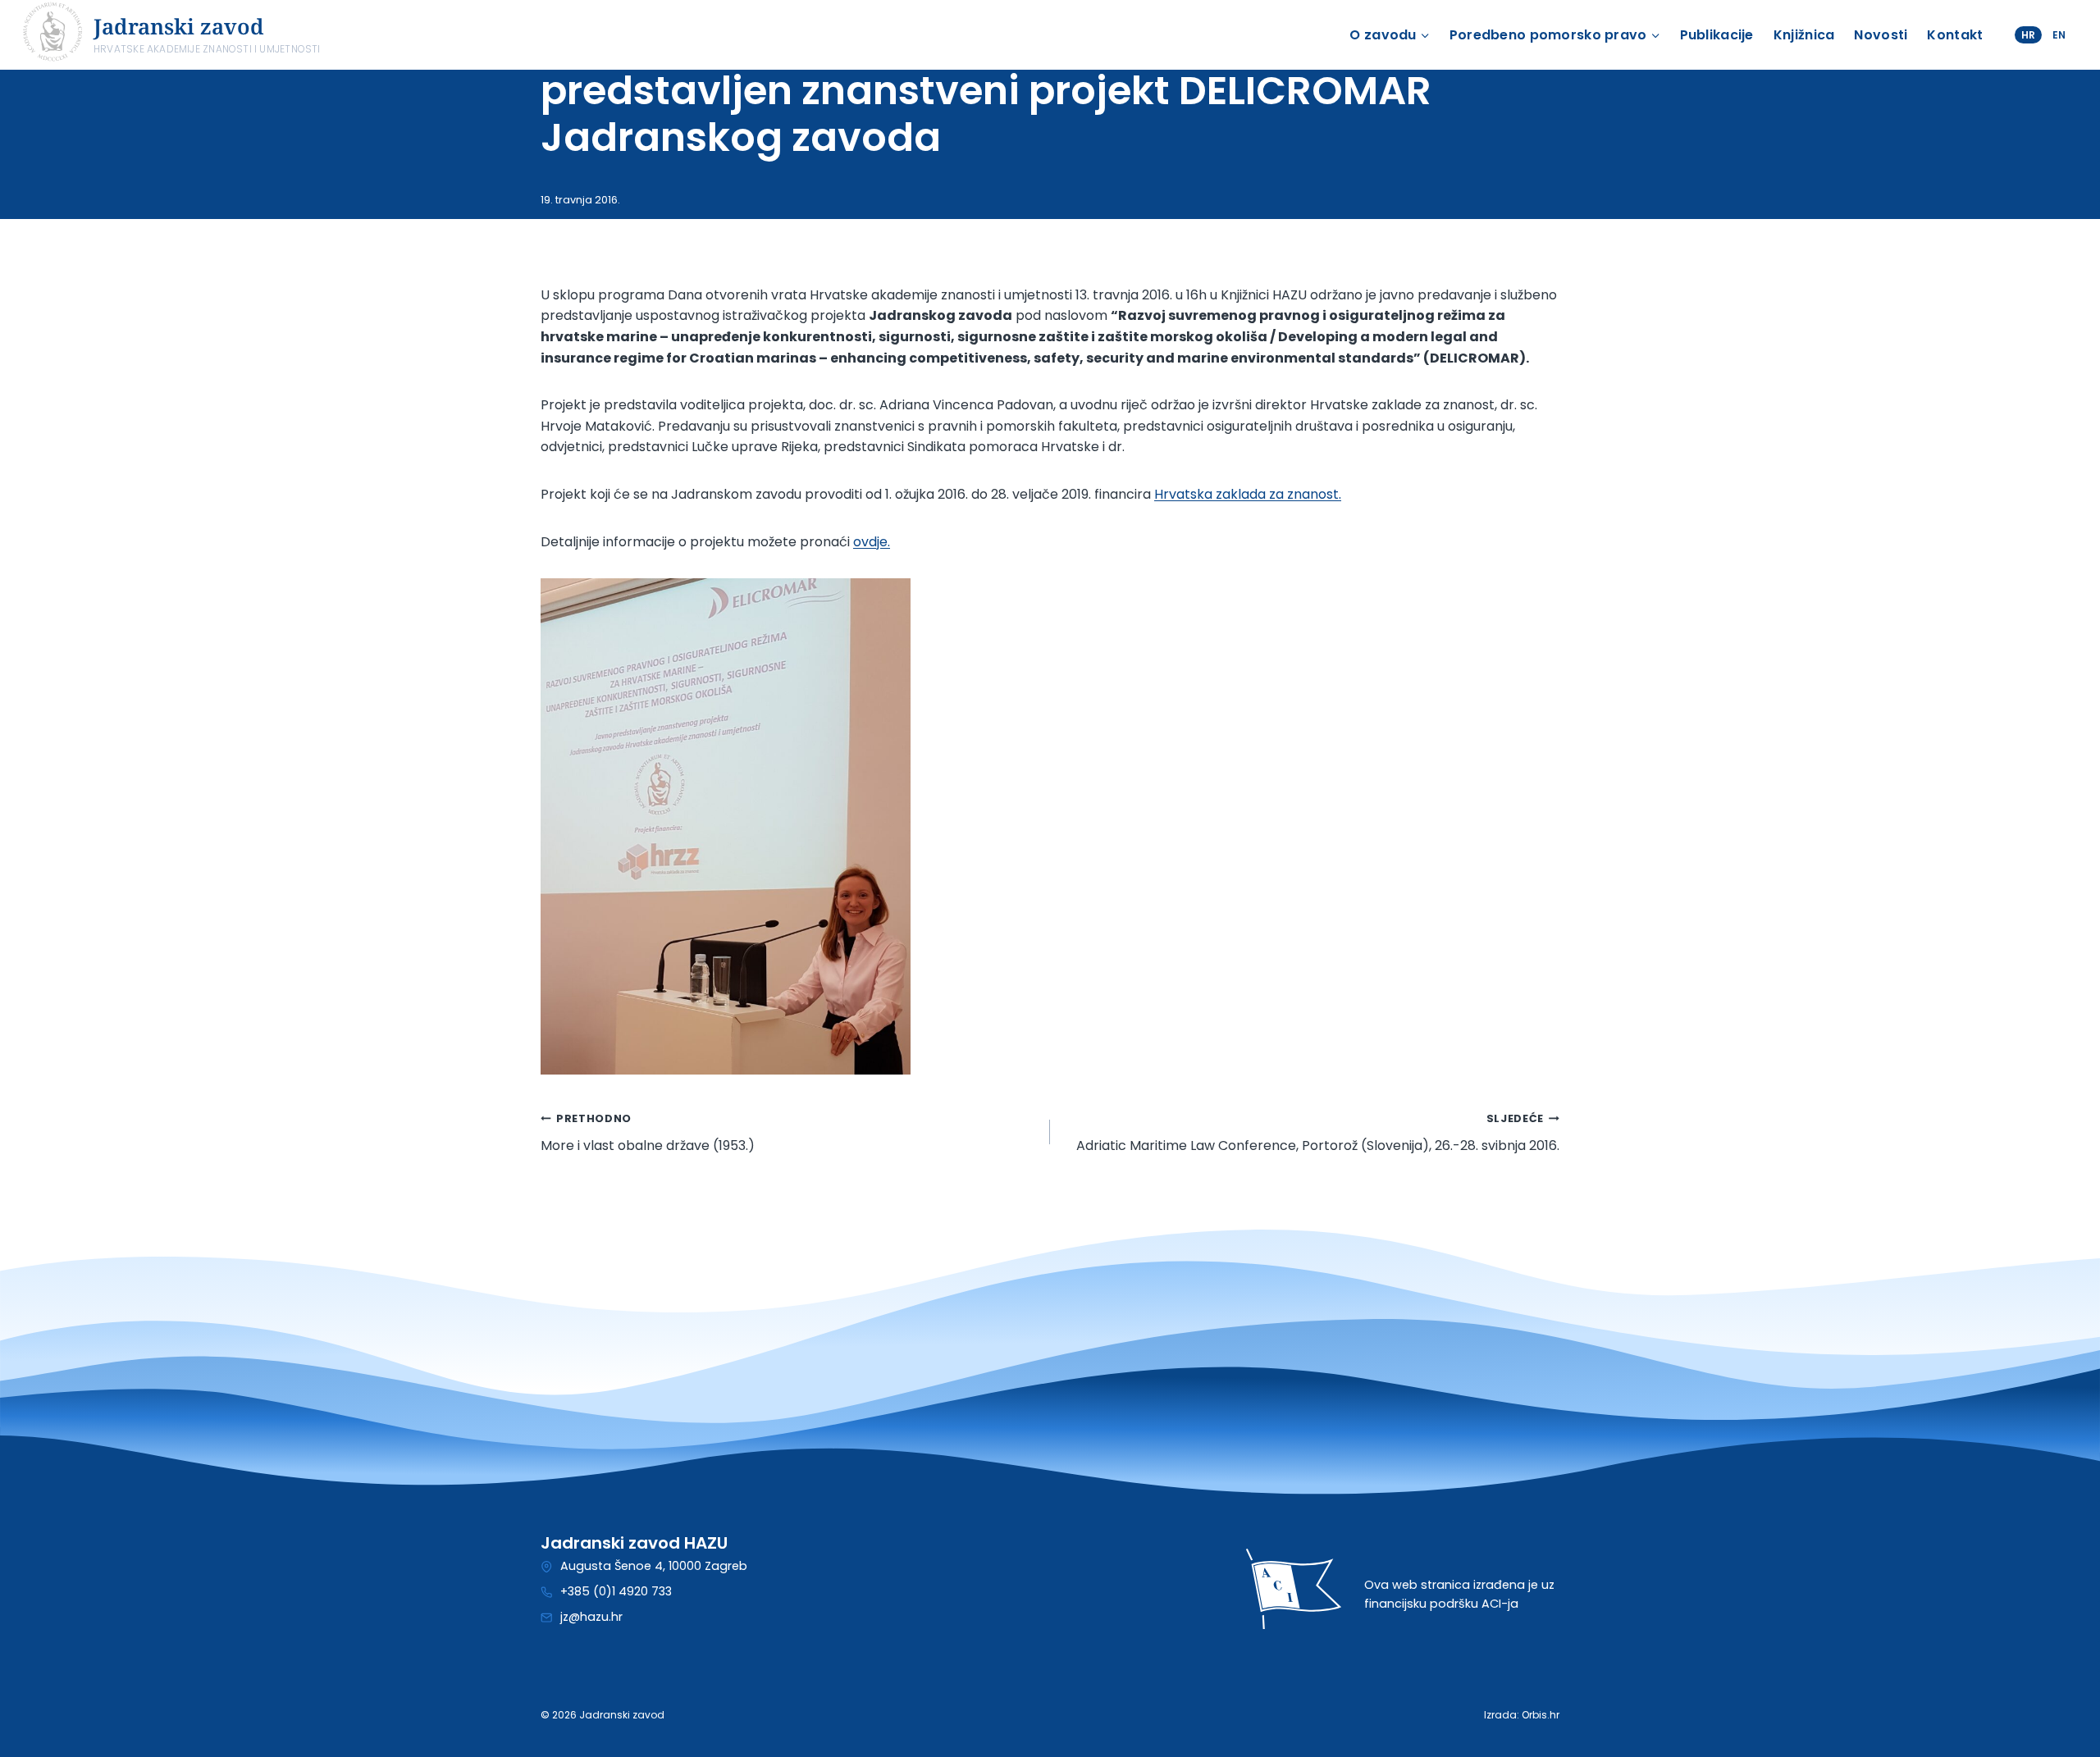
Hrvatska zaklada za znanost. (1248, 494)
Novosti (1881, 35)
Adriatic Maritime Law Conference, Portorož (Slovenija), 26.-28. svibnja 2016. (1318, 1133)
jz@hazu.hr (591, 1617)
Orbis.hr (1541, 1715)
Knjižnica (1804, 35)
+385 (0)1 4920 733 (616, 1591)
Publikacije (1717, 35)
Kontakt (1955, 35)
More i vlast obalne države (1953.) (648, 1133)
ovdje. (872, 542)
